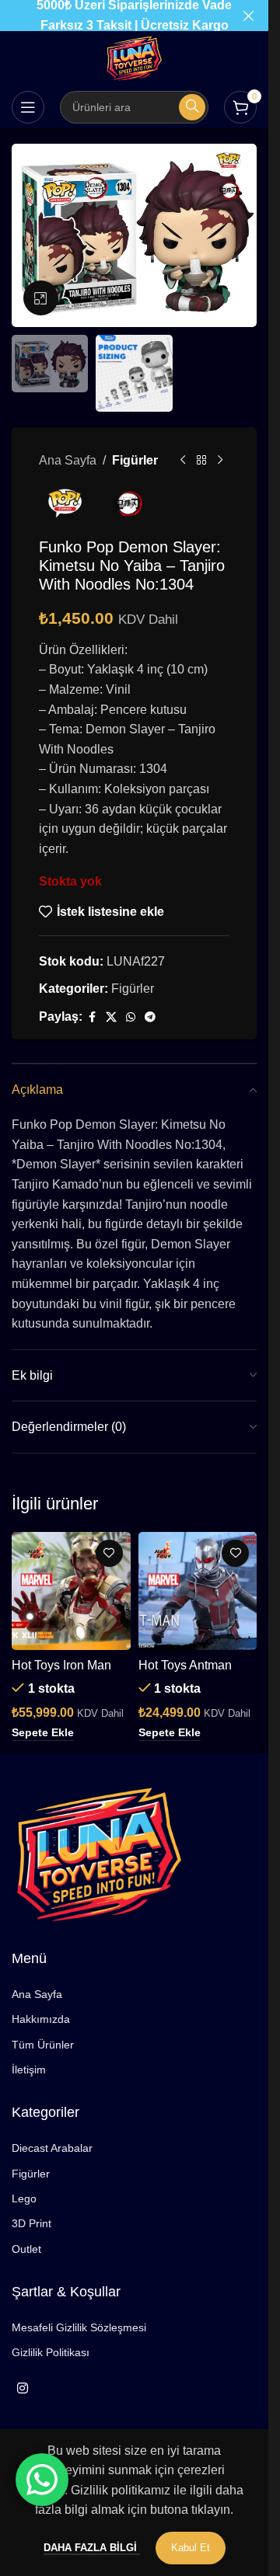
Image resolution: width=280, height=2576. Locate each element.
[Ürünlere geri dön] (201, 460)
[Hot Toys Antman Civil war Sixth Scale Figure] (198, 1591)
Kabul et (191, 2548)
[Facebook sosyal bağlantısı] (92, 1017)
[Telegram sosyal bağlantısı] (150, 1017)
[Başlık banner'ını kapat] (249, 16)
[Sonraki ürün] (220, 460)
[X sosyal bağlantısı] (111, 1017)
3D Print (31, 2223)
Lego (24, 2198)
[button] (43, 1733)
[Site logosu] (134, 57)
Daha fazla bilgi (92, 2548)
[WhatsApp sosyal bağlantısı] (131, 1017)
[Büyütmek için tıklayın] (41, 298)
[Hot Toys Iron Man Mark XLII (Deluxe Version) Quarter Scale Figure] (71, 1591)
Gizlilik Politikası (51, 2352)
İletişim (29, 2070)
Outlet (26, 2249)
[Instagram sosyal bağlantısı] (22, 2389)
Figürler (135, 460)
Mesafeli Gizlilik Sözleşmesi (79, 2327)
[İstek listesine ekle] (109, 1553)
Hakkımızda (41, 2019)
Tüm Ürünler (43, 2045)
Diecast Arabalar (52, 2148)
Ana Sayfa (68, 460)
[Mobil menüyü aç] (28, 107)
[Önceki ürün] (183, 460)
